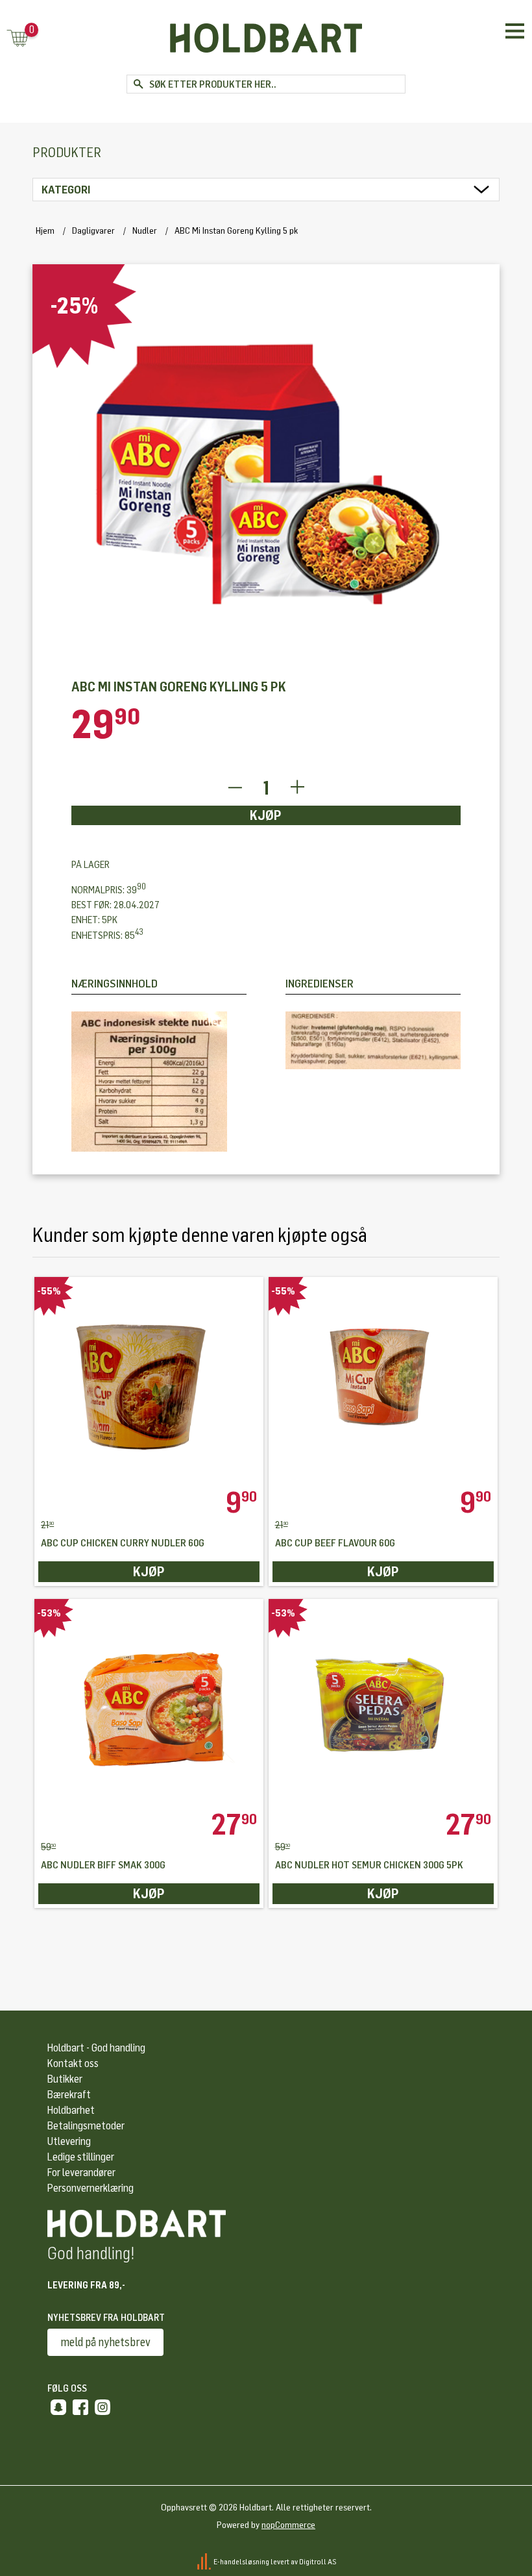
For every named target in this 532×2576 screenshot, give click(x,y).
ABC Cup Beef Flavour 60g (335, 1543)
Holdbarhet (71, 2110)
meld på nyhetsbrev (105, 2342)
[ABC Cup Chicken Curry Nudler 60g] (149, 1382)
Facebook (80, 2407)
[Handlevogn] (18, 39)
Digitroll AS (318, 2562)
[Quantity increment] (297, 788)
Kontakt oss (73, 2063)
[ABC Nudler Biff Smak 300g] (149, 1704)
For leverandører (81, 2173)
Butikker (65, 2079)
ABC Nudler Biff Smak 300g (103, 1865)
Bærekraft (69, 2095)
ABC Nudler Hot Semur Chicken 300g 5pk (369, 1865)
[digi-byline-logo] (205, 2562)
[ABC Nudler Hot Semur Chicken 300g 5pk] (383, 1704)
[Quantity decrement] (235, 788)
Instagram (103, 2407)
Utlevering (69, 2141)
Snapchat (58, 2407)
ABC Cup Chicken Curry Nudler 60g (123, 1543)
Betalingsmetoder (86, 2126)
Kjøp (266, 815)
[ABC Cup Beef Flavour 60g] (383, 1382)
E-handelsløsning (241, 2562)
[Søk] (138, 84)
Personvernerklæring (91, 2188)
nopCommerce (288, 2525)
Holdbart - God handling (96, 2048)
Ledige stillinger (81, 2157)
